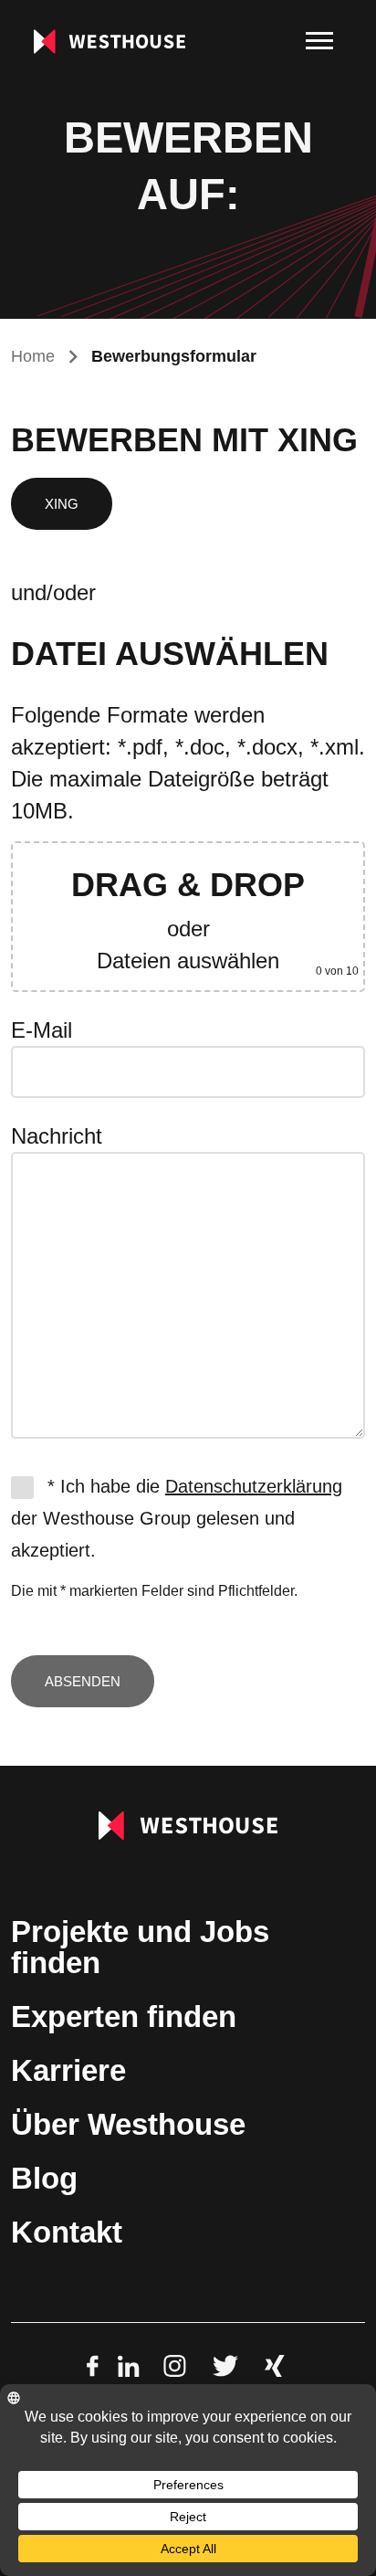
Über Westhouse (128, 2124)
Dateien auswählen (188, 961)
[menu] (319, 41)
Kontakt (67, 2232)
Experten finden (124, 2016)
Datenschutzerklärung (254, 1486)
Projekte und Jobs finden (140, 1947)
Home (33, 356)
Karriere (68, 2070)
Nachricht (57, 1136)
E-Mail (42, 1030)
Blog (44, 2178)
